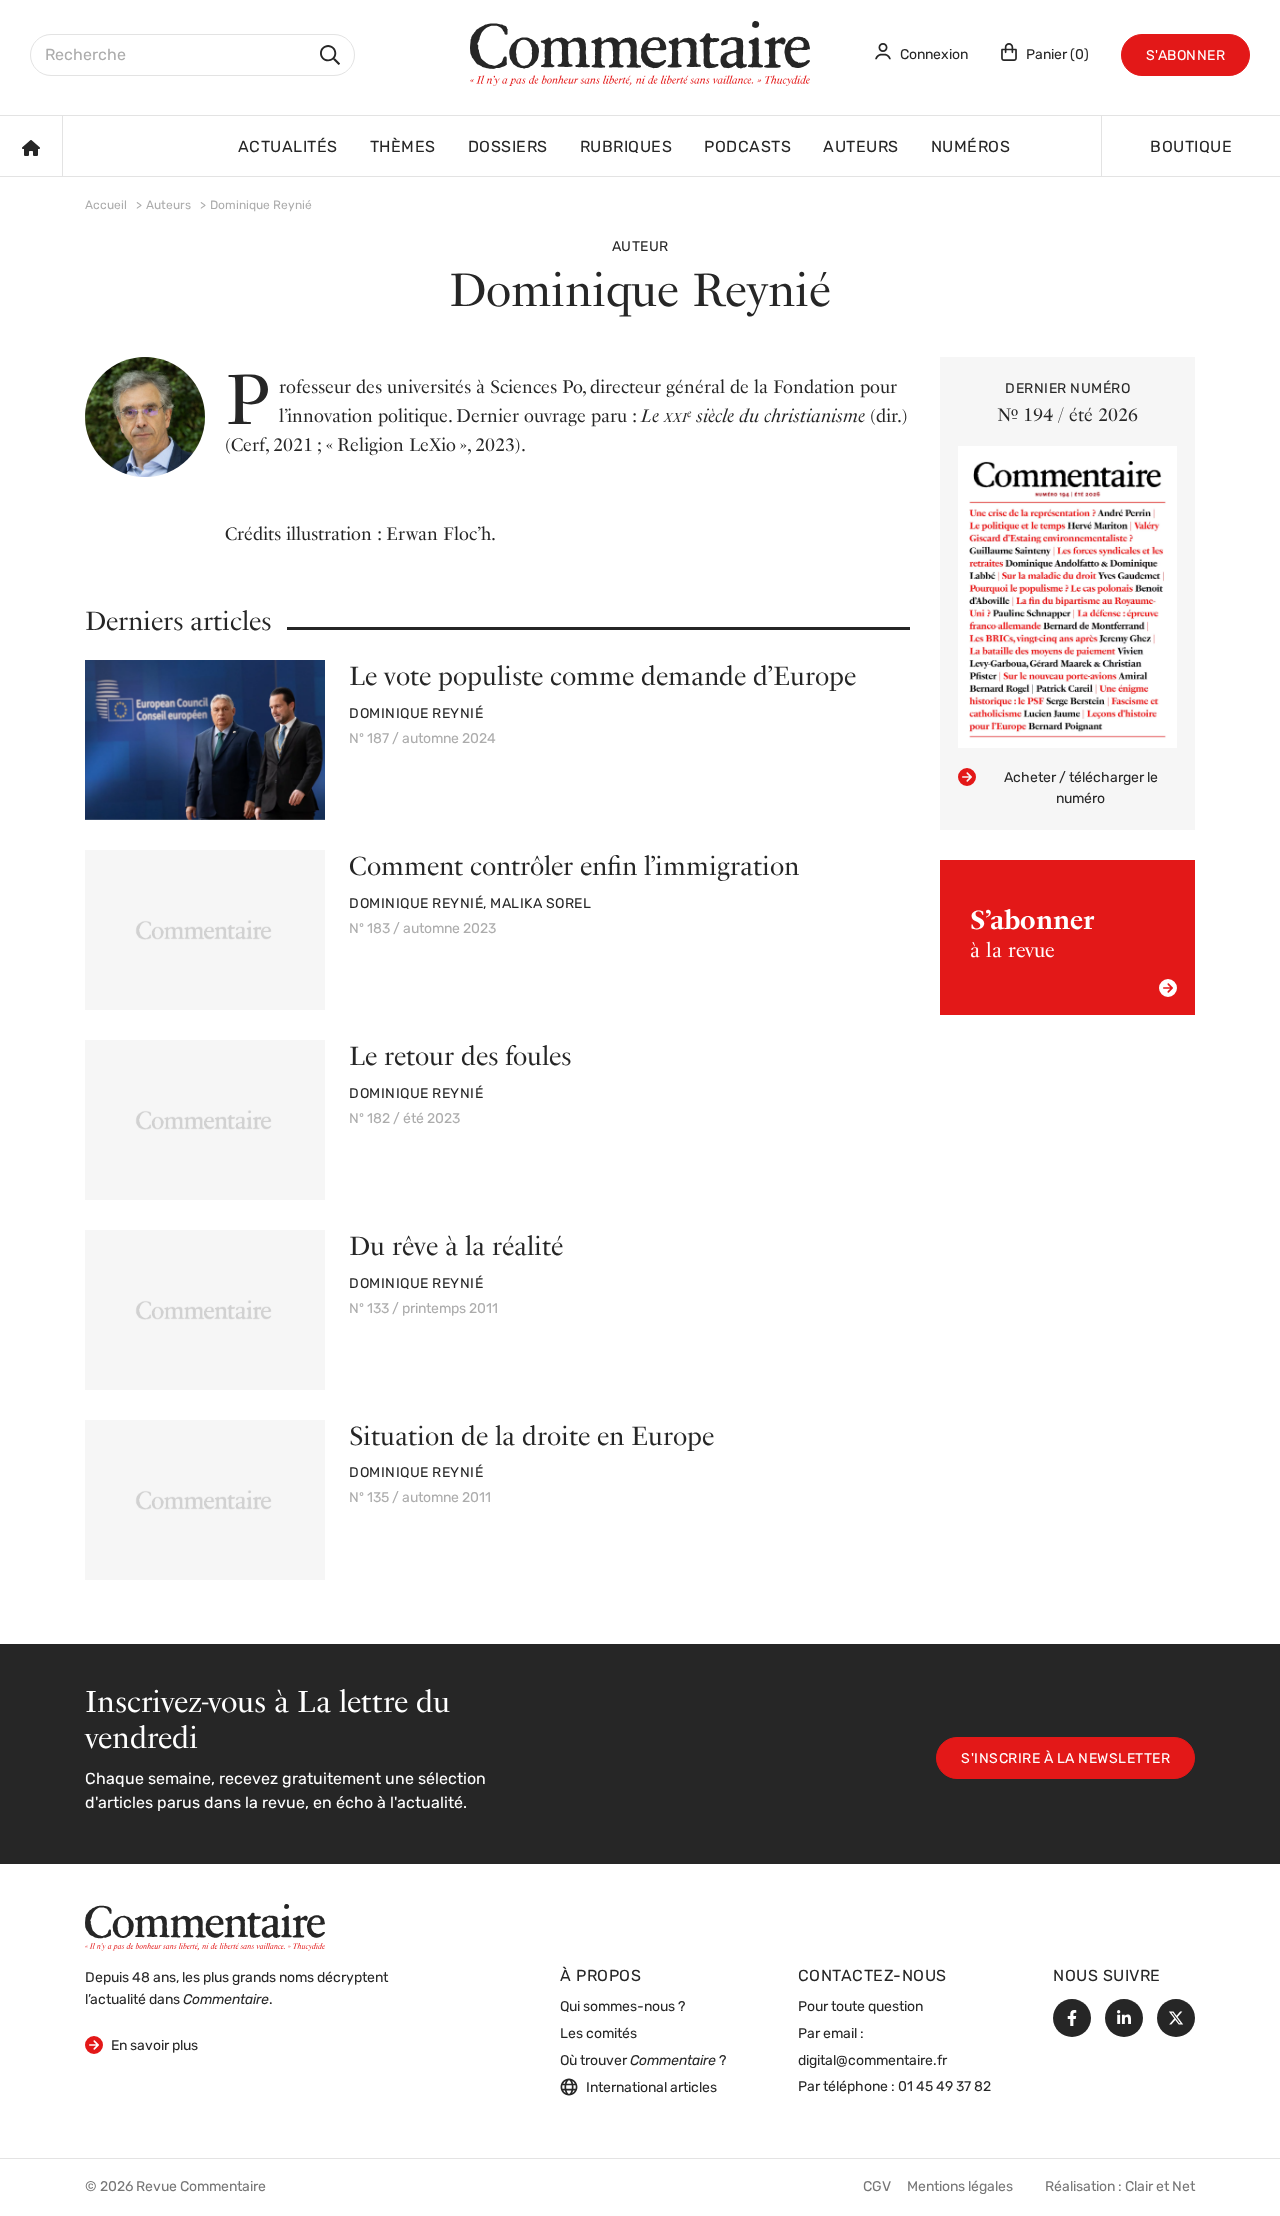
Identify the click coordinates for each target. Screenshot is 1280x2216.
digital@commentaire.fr (872, 2061)
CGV (877, 2187)
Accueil (106, 206)
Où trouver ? (643, 2061)
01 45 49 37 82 (944, 2087)
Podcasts (747, 148)
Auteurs (861, 148)
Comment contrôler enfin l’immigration (574, 865)
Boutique (1191, 148)
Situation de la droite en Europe (531, 1435)
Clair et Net (1160, 2187)
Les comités (598, 2034)
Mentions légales (960, 2187)
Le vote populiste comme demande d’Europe (602, 675)
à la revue (1032, 933)
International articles (651, 2088)
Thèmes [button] (403, 148)
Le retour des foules (460, 1055)
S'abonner (1186, 56)
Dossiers (508, 148)
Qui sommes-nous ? (622, 2007)
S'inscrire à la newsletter (1065, 1759)
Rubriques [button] (626, 148)
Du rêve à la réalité (456, 1245)
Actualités (288, 148)
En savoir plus (141, 2046)
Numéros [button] (971, 148)
